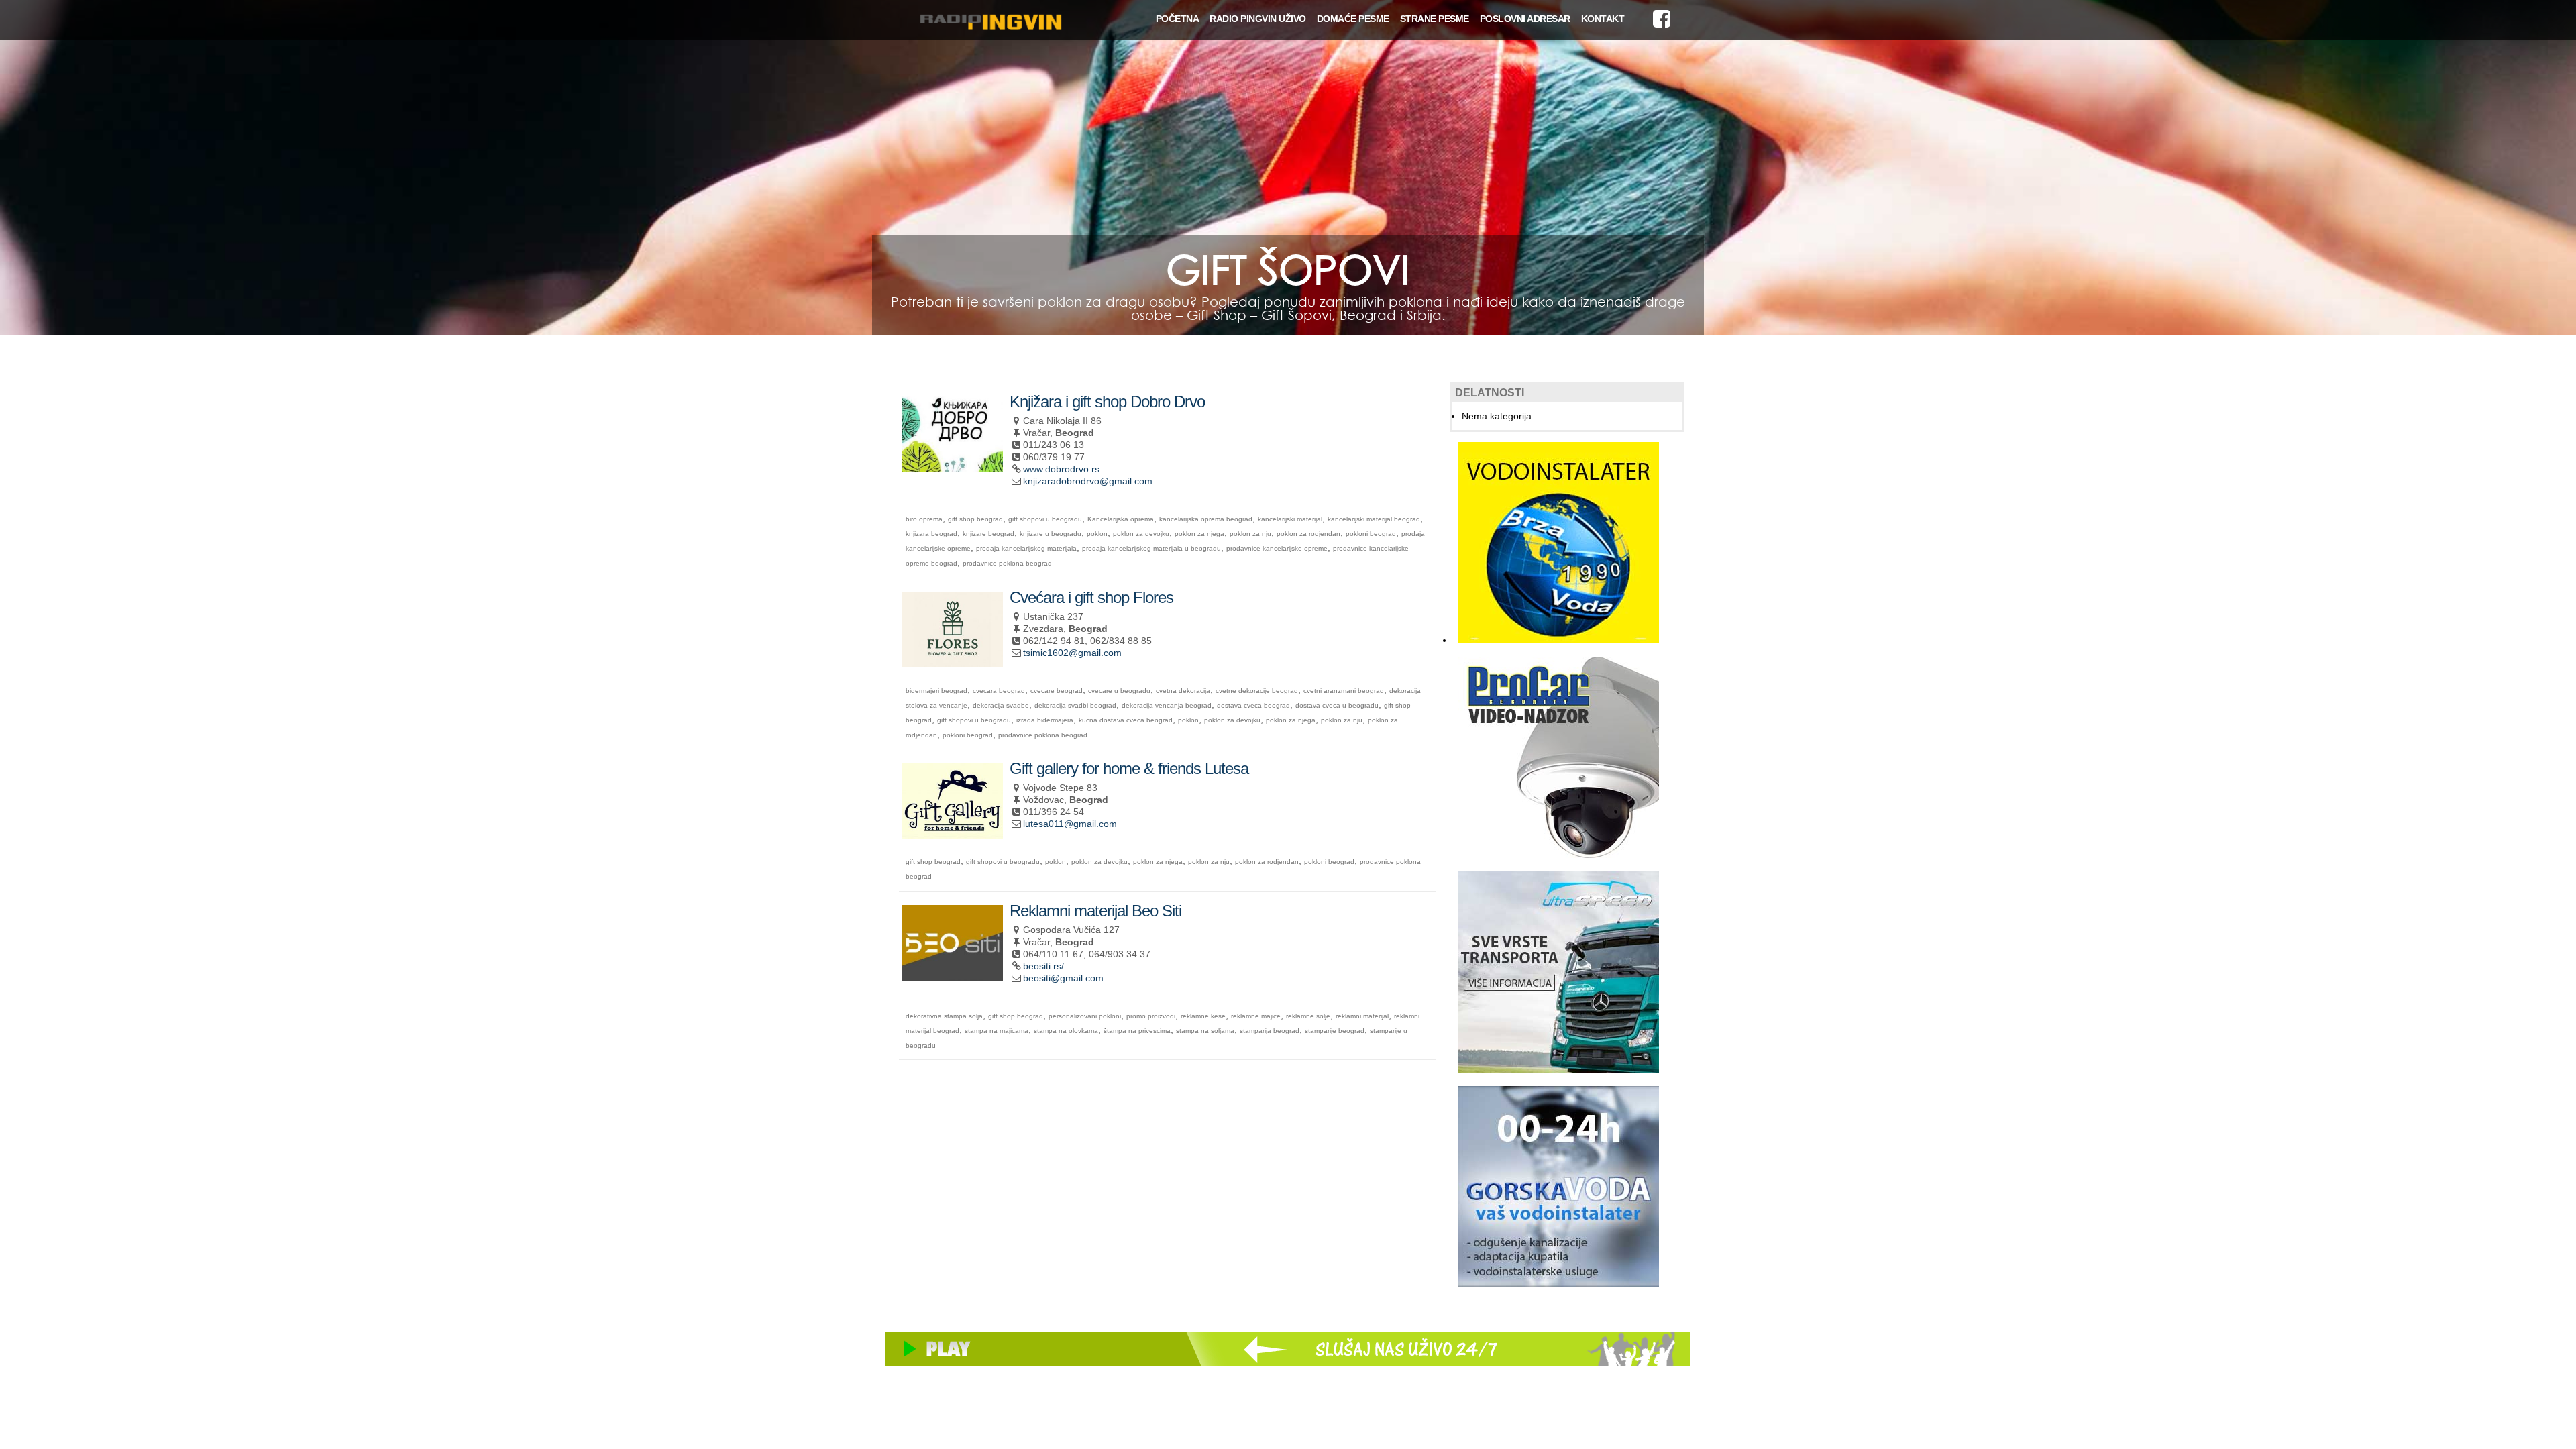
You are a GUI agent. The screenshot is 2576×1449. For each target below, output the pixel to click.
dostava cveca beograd (1253, 705)
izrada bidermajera (1045, 720)
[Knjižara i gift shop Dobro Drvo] (953, 466)
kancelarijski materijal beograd (1374, 519)
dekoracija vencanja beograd (1167, 705)
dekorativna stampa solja (944, 1016)
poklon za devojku (1141, 534)
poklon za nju (1250, 534)
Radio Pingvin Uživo (1258, 19)
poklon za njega (1199, 534)
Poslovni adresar (1525, 19)
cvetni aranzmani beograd (1344, 691)
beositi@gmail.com (1063, 978)
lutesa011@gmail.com (1070, 824)
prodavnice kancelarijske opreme (1277, 548)
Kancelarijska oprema (1121, 519)
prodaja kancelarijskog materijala (1026, 548)
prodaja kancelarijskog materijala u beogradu (1151, 548)
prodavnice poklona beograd (1007, 563)
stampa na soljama (1205, 1031)
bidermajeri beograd (936, 691)
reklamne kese (1203, 1016)
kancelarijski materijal (1290, 519)
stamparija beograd (1270, 1031)
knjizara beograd (931, 534)
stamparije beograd (1335, 1031)
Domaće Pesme (1353, 19)
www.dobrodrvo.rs (1061, 469)
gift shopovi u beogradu (1045, 519)
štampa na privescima (1137, 1031)
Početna (1178, 19)
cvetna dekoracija (1183, 691)
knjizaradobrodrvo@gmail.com (1088, 481)
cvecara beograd (999, 691)
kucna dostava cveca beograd (1126, 720)
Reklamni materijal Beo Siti (1095, 911)
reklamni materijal (1362, 1016)
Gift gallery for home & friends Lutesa (1129, 768)
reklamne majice (1256, 1016)
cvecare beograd (1057, 691)
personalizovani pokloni (1085, 1016)
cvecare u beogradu (1119, 691)
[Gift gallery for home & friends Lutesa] (953, 833)
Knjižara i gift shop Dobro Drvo (1107, 401)
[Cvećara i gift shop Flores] (953, 662)
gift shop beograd (975, 519)
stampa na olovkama (1066, 1031)
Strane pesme (1435, 19)
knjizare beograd (988, 534)
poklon (1097, 534)
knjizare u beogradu (1051, 534)
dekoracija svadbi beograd (1075, 705)
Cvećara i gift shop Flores (1091, 597)
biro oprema (924, 519)
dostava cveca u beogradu (1337, 705)
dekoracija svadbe (1001, 705)
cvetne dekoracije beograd (1257, 691)
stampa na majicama (997, 1031)
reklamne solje (1308, 1016)
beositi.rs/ (1043, 966)
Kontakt (1603, 19)
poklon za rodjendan (1308, 534)
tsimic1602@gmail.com (1072, 653)
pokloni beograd (1371, 534)
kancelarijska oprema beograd (1206, 519)
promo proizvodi (1151, 1016)
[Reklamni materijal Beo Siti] (953, 975)
